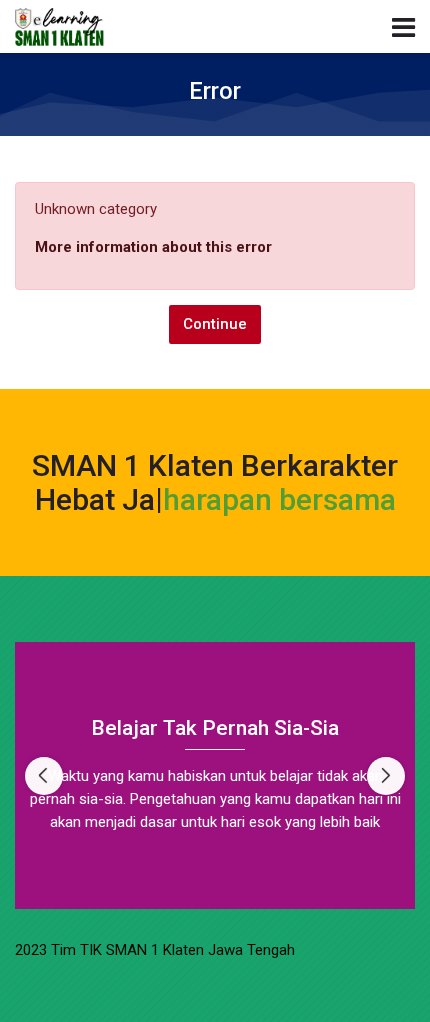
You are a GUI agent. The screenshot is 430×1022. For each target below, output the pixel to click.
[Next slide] (386, 776)
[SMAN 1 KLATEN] (59, 27)
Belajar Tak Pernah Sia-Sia (215, 728)
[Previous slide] (44, 776)
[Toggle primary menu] (403, 26)
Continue (215, 324)
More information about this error (153, 247)
